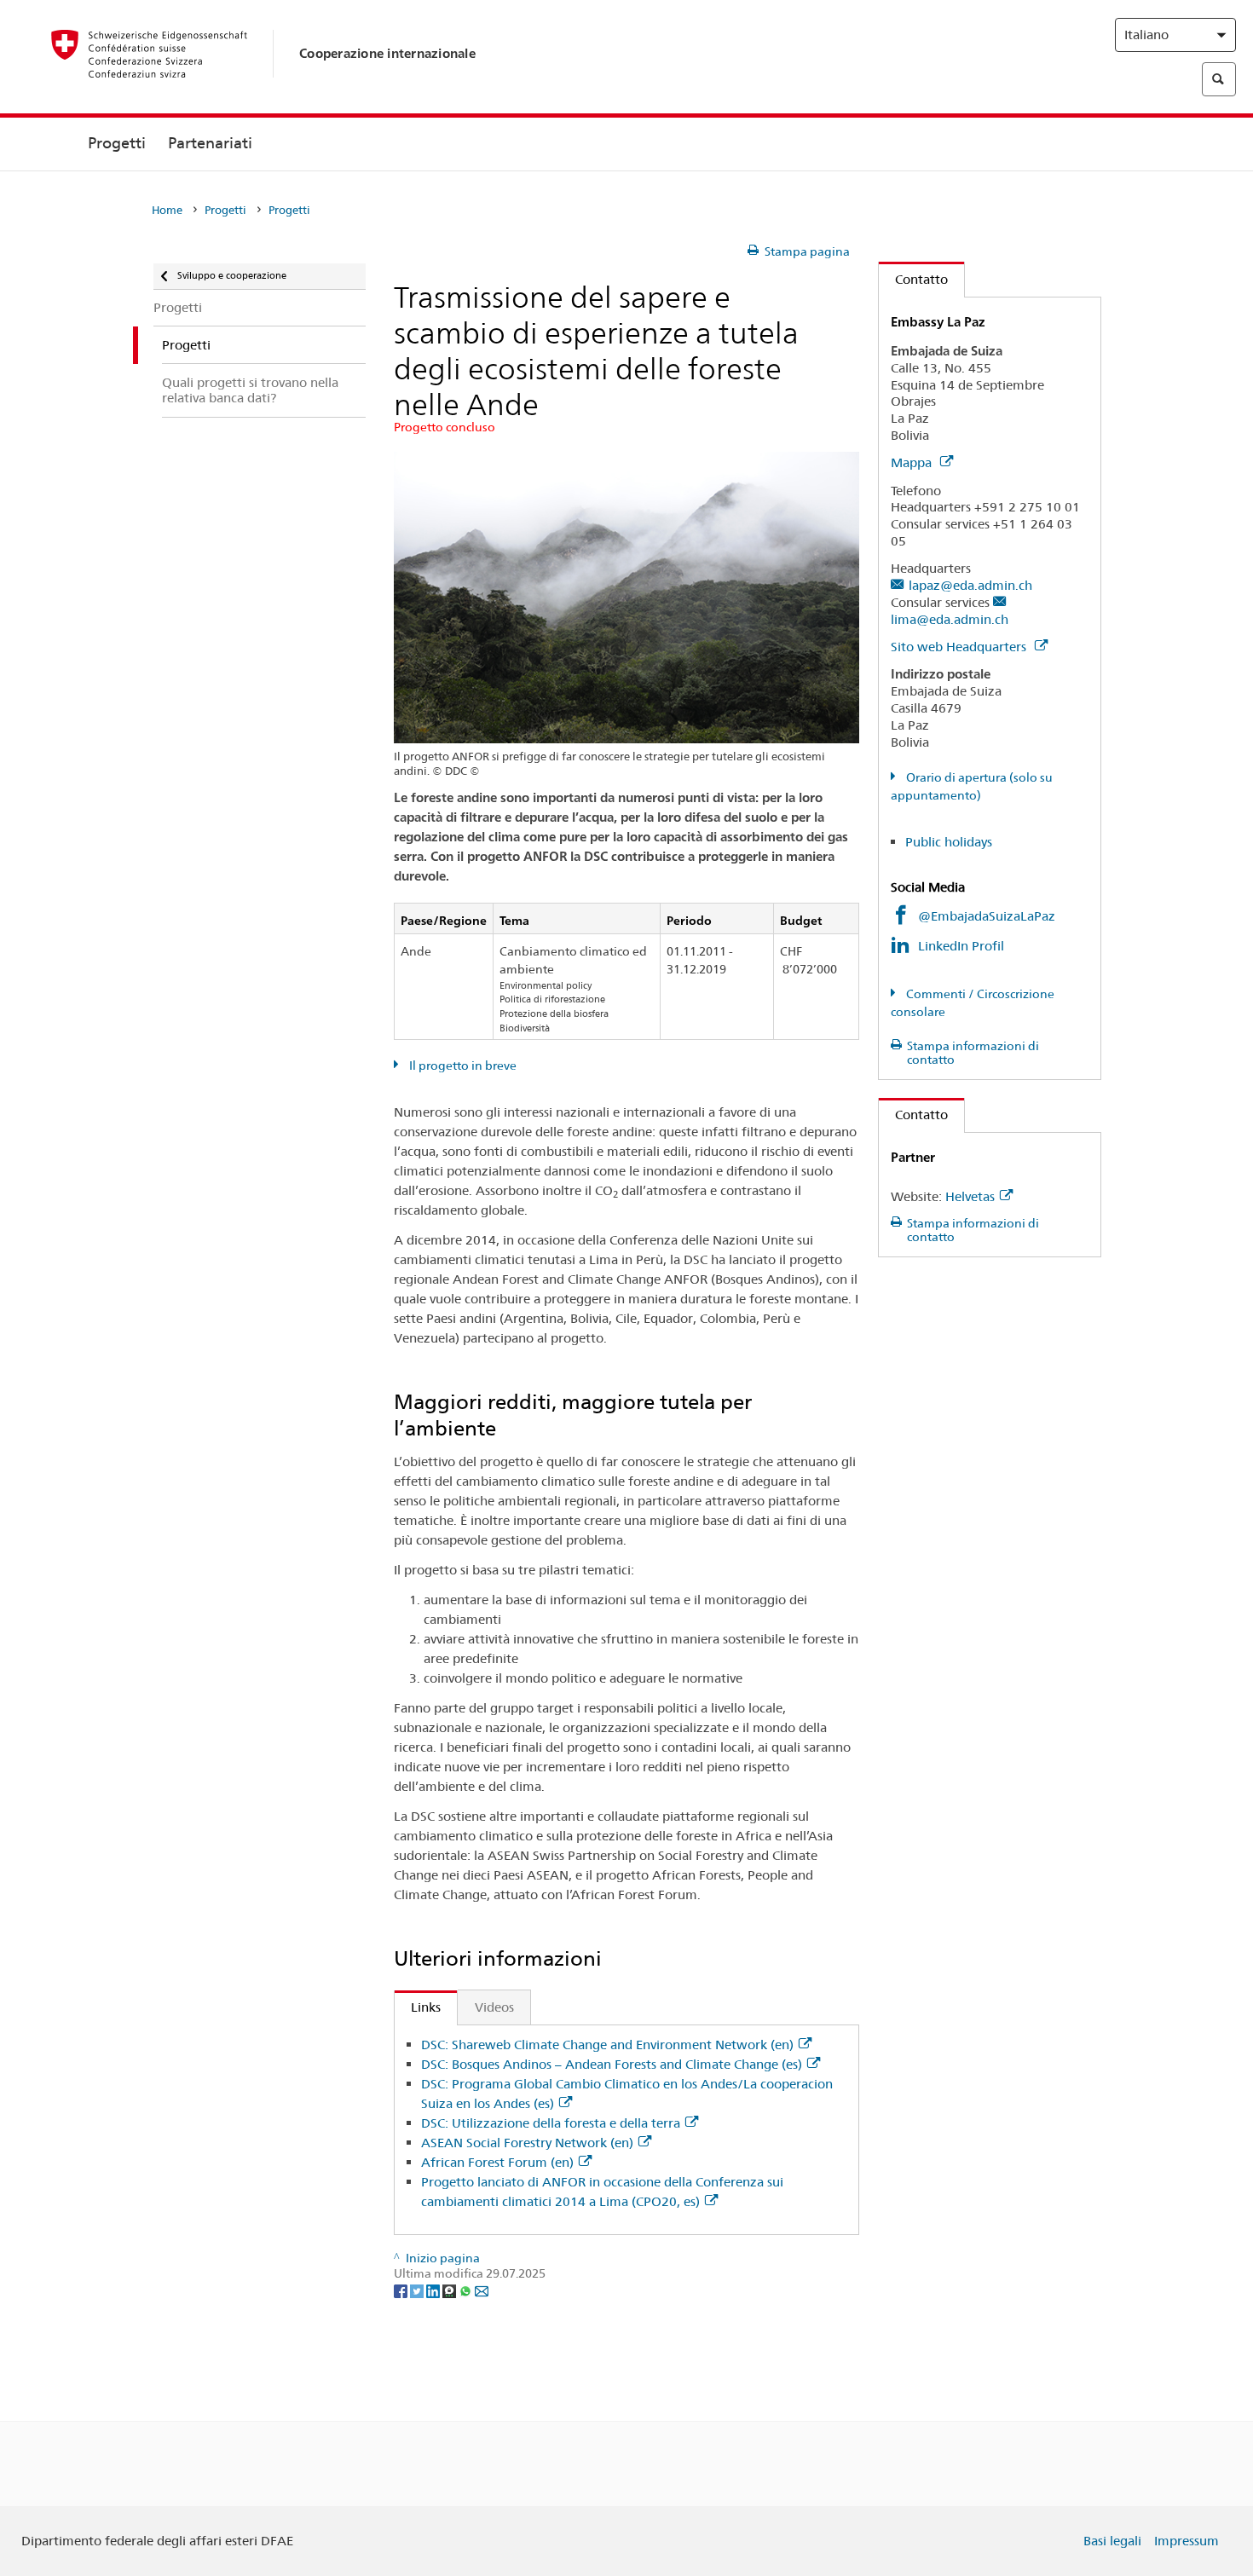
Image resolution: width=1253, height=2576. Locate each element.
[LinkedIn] (434, 2290)
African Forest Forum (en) (497, 2162)
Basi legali (1112, 2541)
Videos (494, 2007)
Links (418, 2007)
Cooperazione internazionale (387, 53)
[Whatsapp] (467, 2290)
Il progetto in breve (462, 1066)
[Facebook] (402, 2290)
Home (167, 210)
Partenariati (210, 143)
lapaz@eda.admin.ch (970, 585)
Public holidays (949, 842)
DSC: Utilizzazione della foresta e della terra (551, 2123)
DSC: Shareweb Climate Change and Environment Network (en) (607, 2045)
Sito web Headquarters (960, 647)
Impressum (1187, 2541)
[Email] (482, 2290)
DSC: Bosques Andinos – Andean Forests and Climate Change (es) (612, 2064)
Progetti (117, 143)
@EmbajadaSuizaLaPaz (987, 916)
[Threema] (450, 2290)
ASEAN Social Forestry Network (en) (527, 2143)
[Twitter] (418, 2290)
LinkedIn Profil (961, 946)
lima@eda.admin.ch (950, 619)
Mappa (913, 462)
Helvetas (970, 1196)
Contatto (913, 279)
